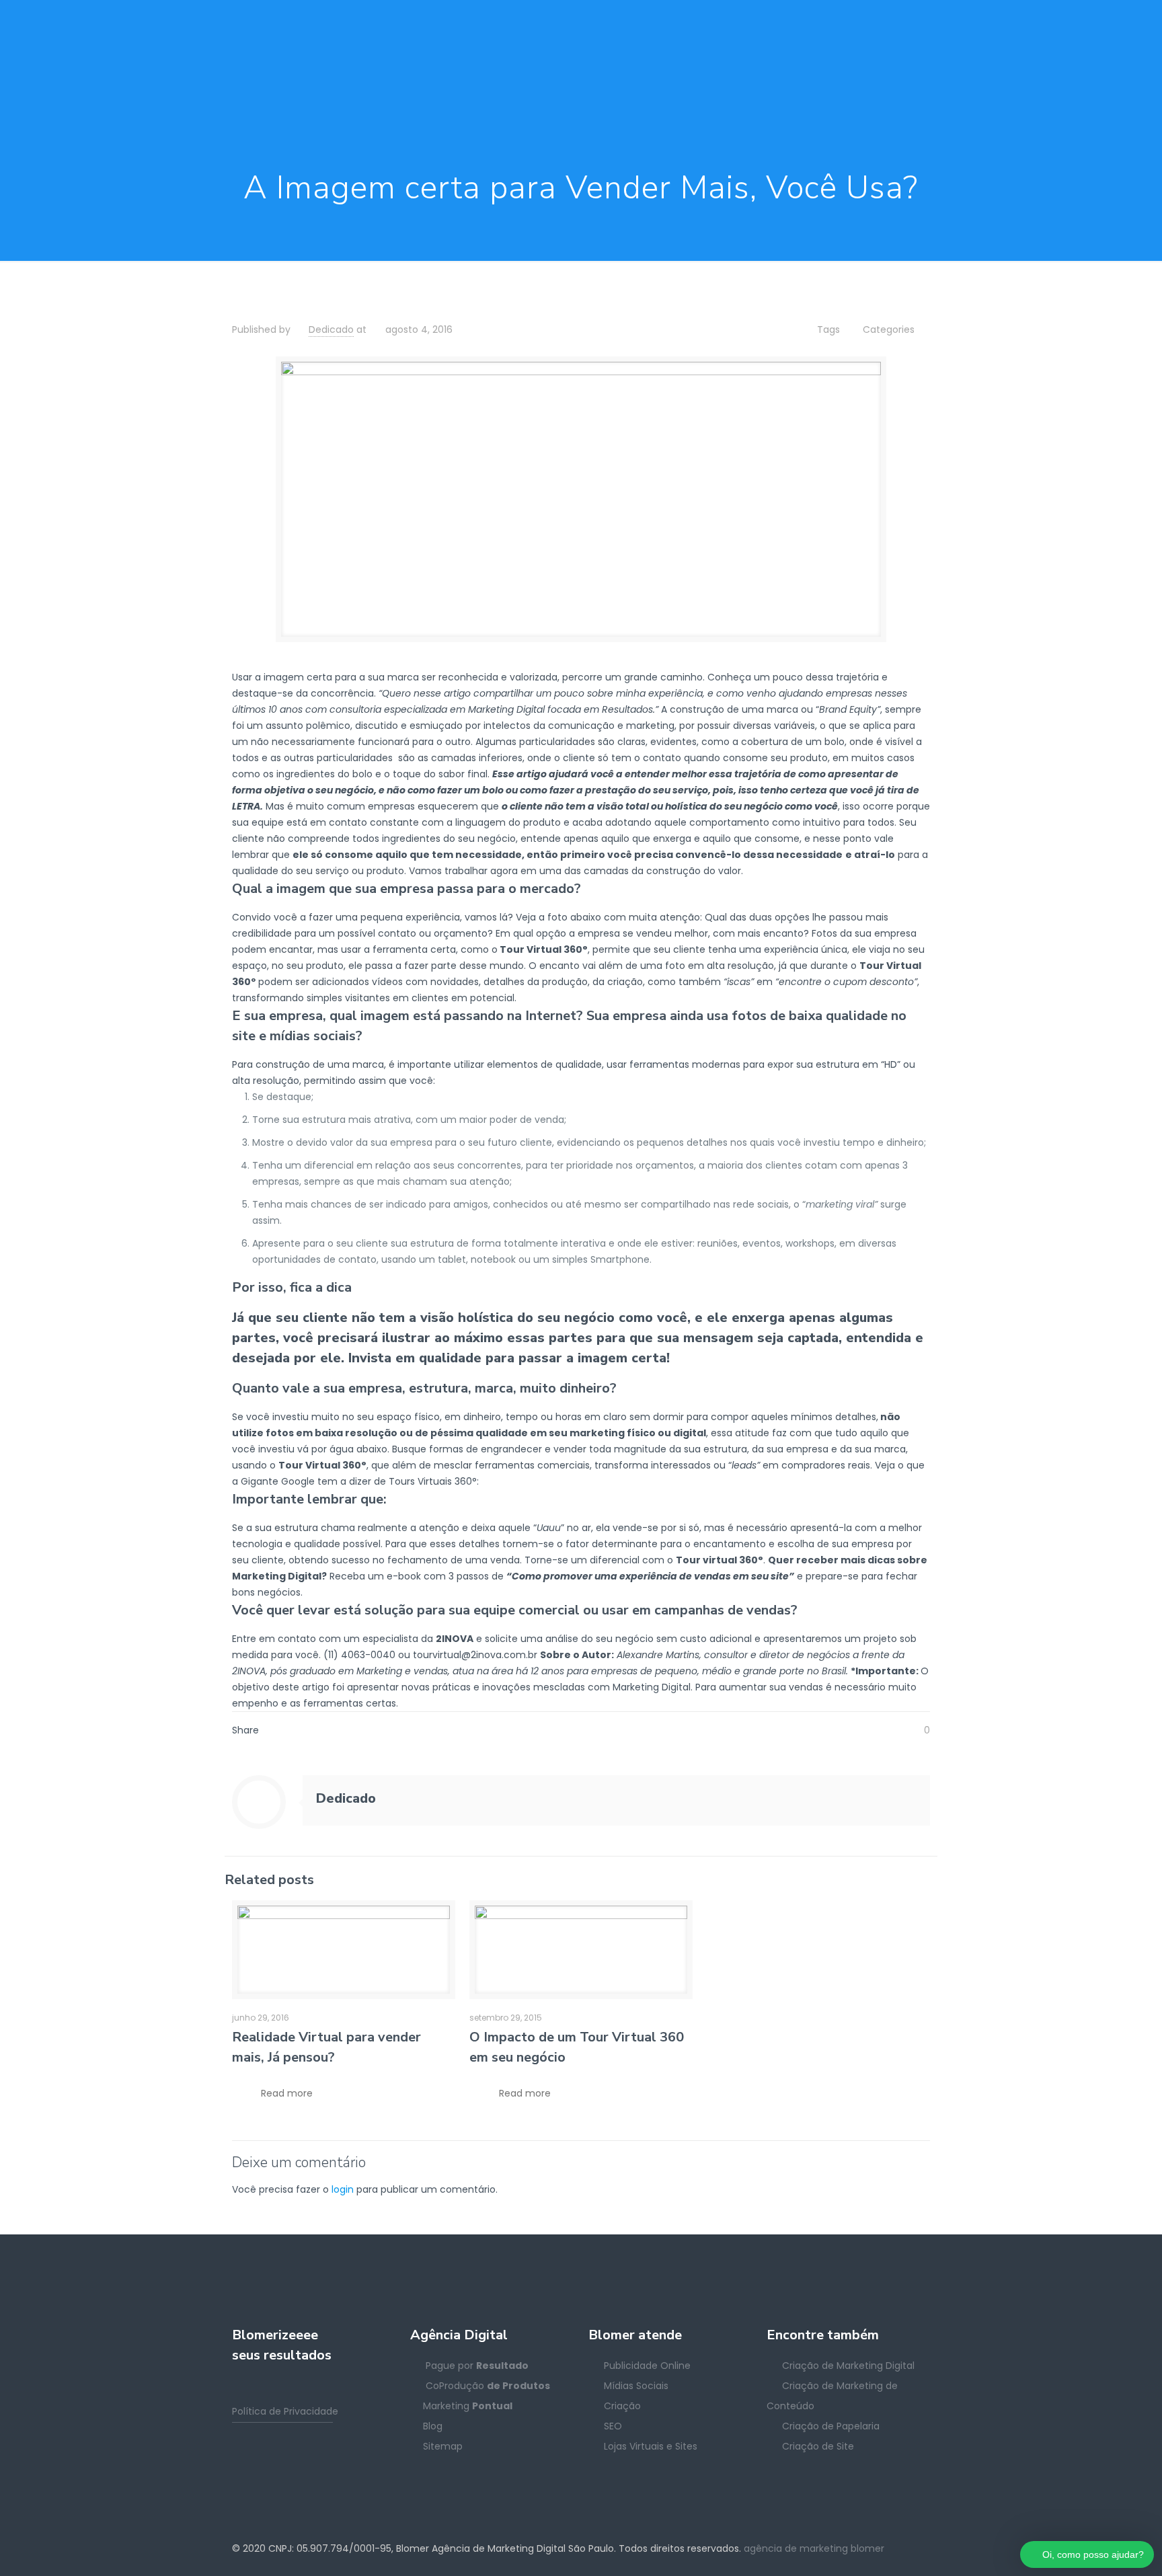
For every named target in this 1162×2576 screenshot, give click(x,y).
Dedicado (331, 329)
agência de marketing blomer (814, 2548)
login (343, 2189)
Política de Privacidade (285, 2411)
